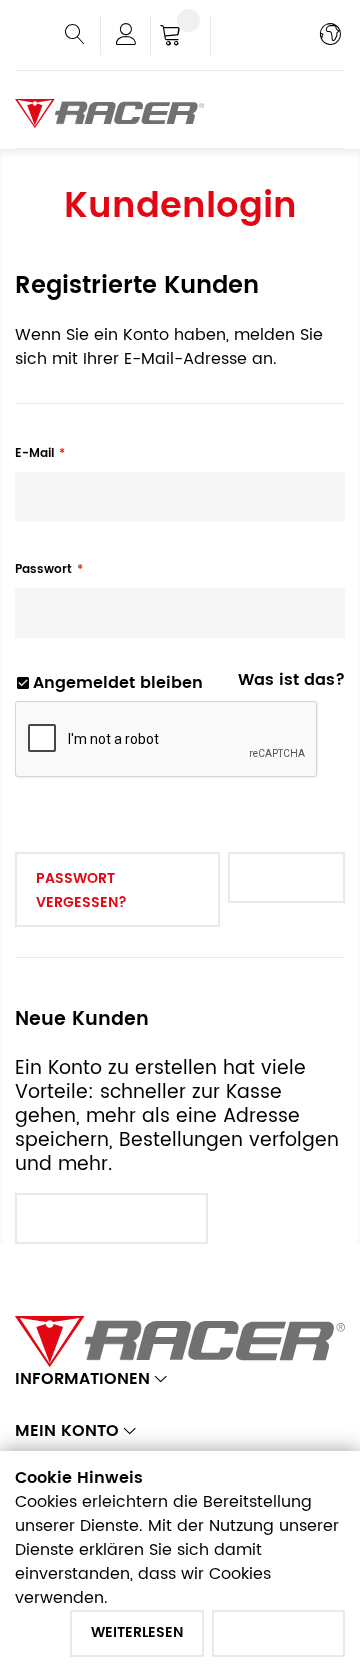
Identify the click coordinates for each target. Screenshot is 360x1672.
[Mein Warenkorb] (180, 37)
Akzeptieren (278, 1632)
